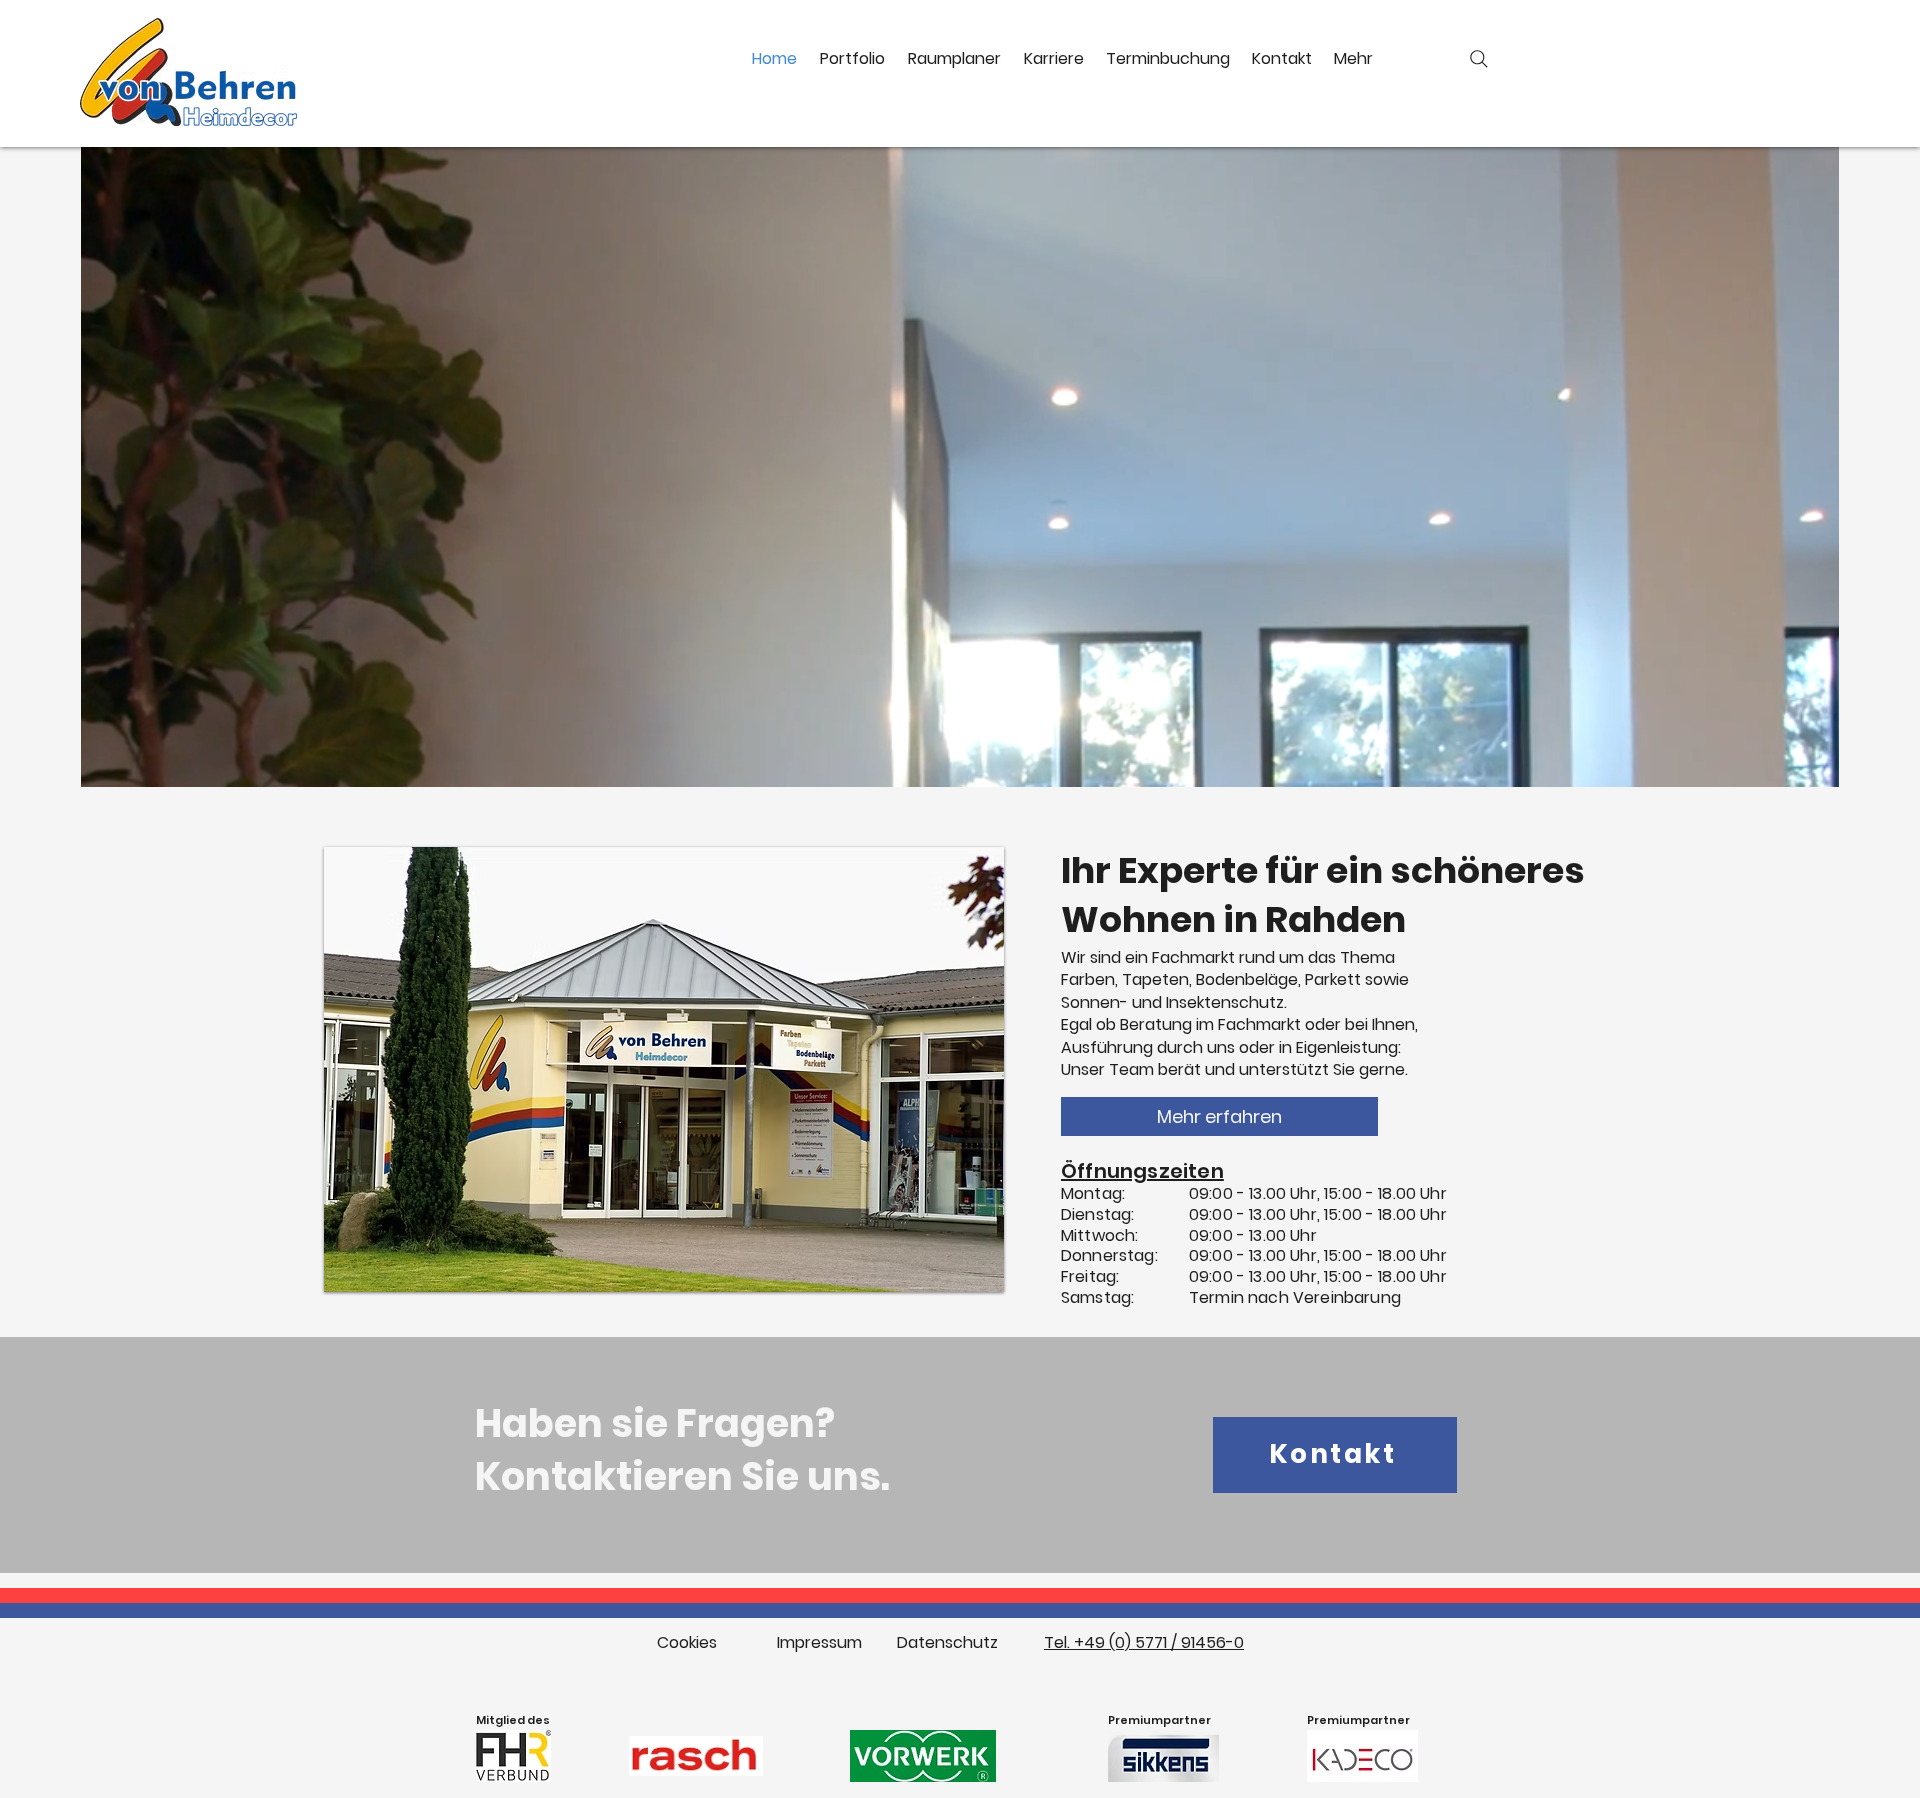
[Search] (1479, 59)
